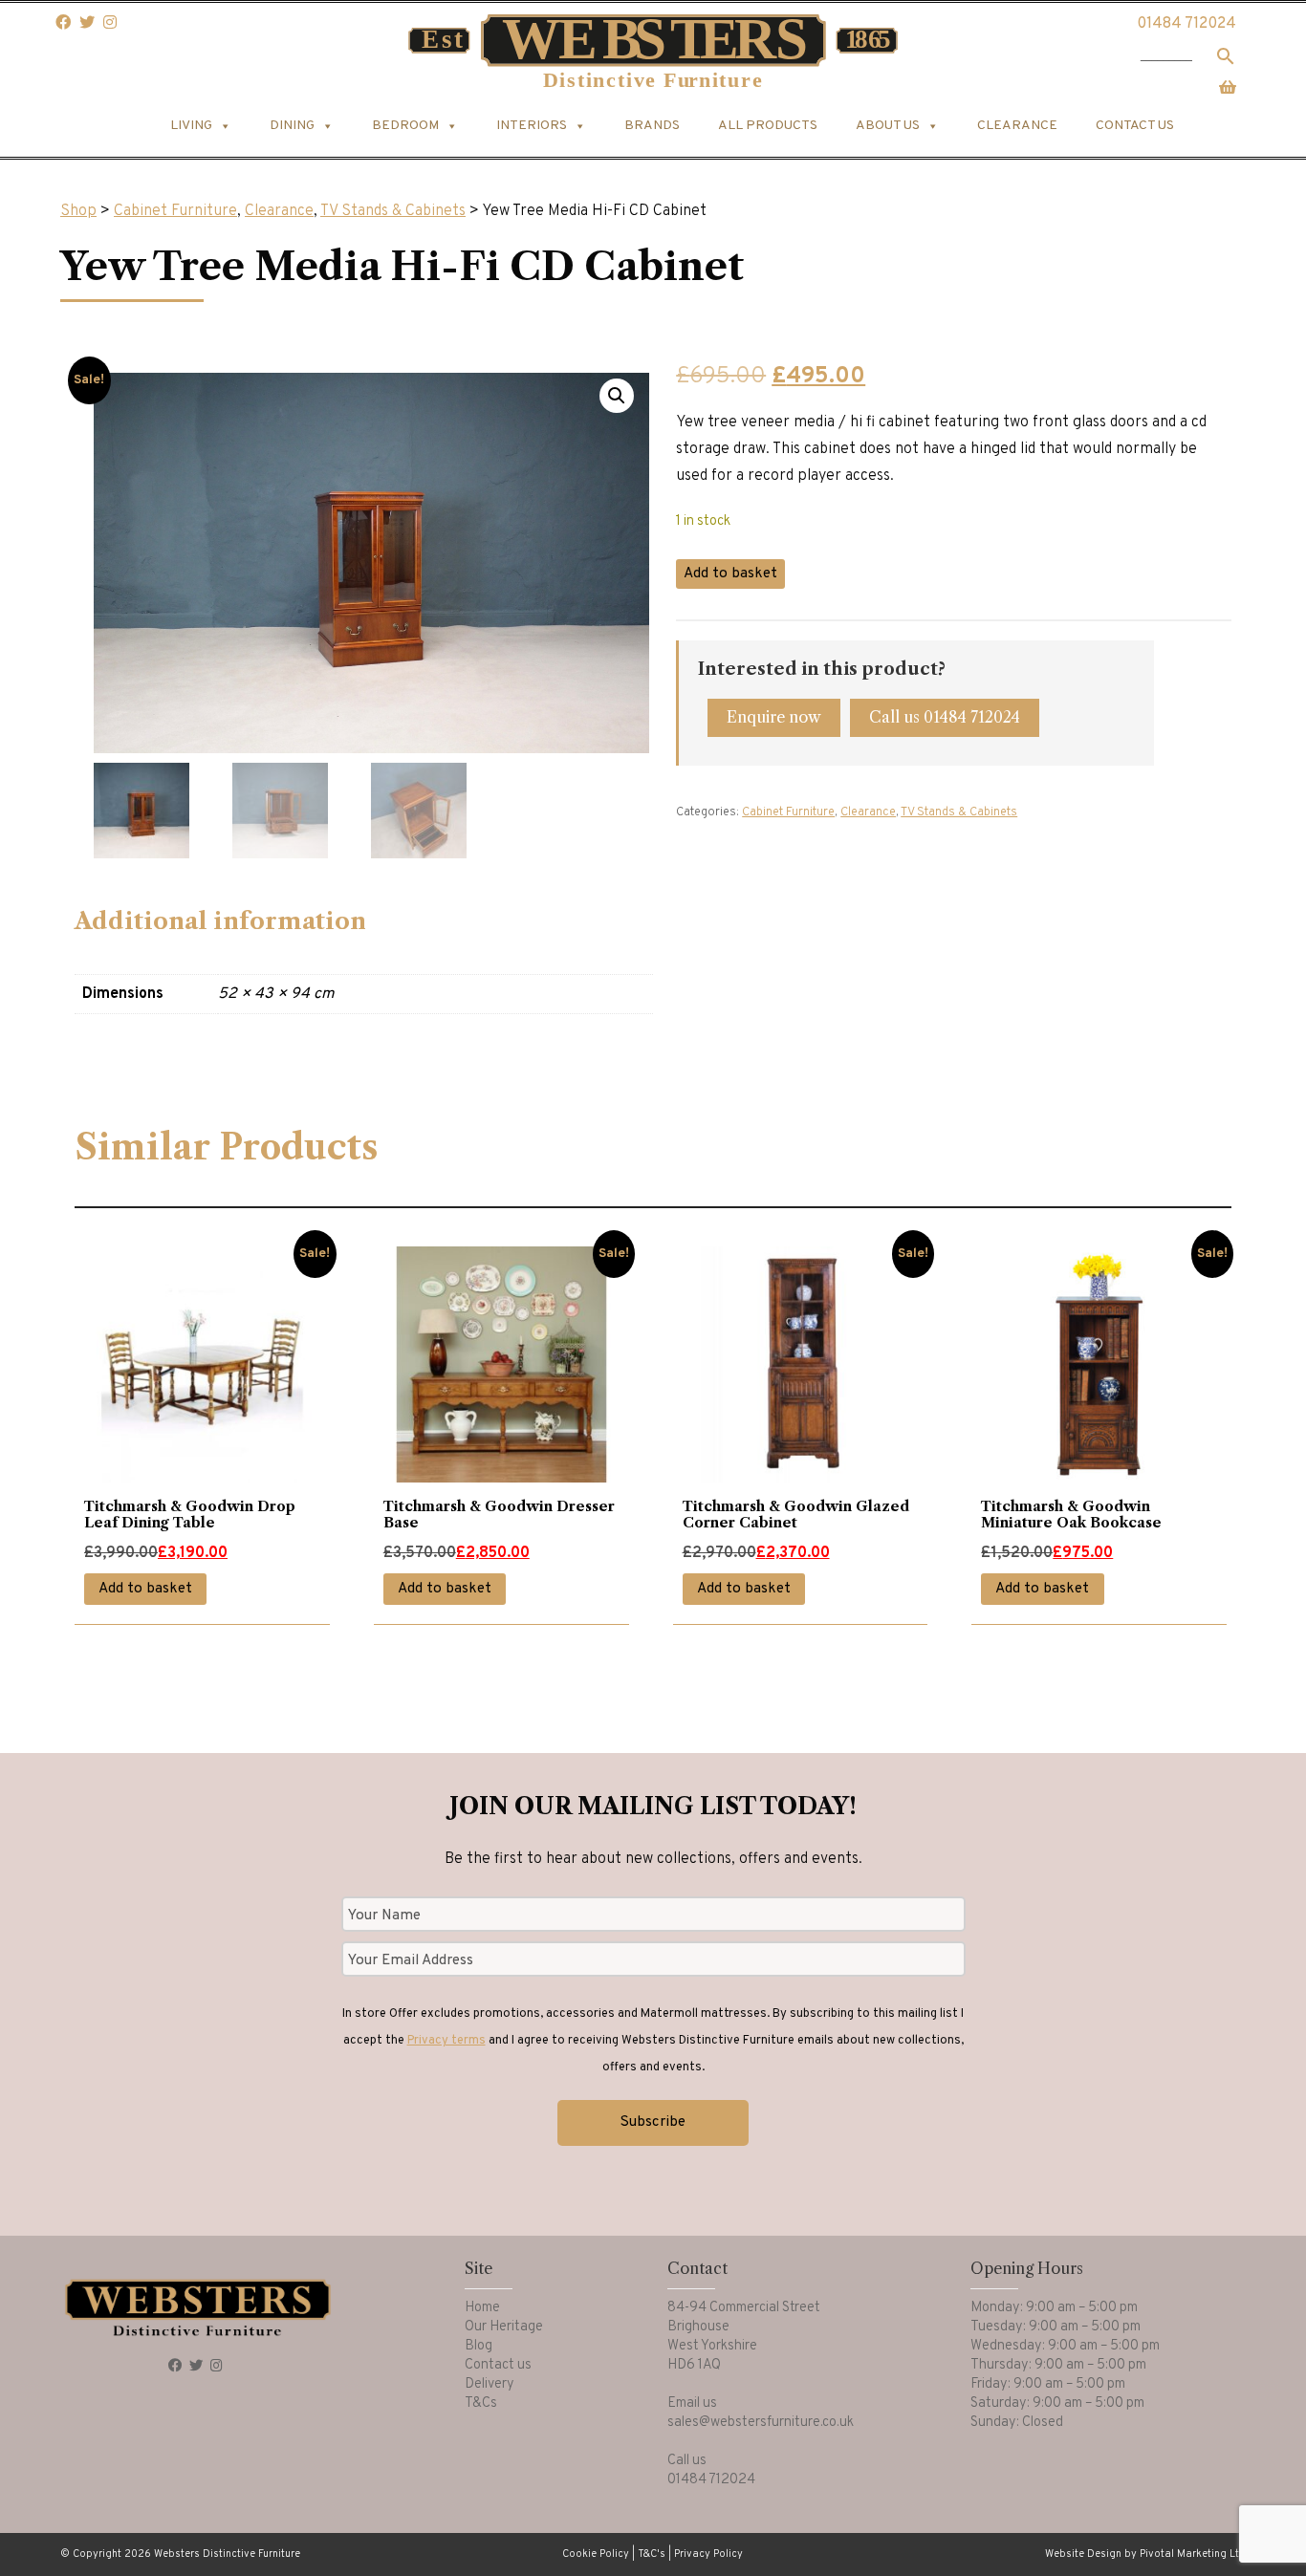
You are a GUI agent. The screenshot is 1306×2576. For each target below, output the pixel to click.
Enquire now (774, 717)
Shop (78, 211)
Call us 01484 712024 (945, 717)
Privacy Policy (708, 2554)
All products (768, 126)
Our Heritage (504, 2327)
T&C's (652, 2554)
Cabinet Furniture (175, 211)
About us (888, 126)
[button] (617, 396)
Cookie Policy (596, 2554)
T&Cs (481, 2403)
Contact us (1135, 126)
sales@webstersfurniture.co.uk (761, 2423)
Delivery (490, 2384)
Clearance (1017, 126)
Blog (479, 2346)
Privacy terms (446, 2041)
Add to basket (730, 574)
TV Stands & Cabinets (393, 211)
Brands (652, 126)
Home (482, 2308)
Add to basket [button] (145, 1589)
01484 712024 (1186, 24)
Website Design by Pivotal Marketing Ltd (1145, 2554)
